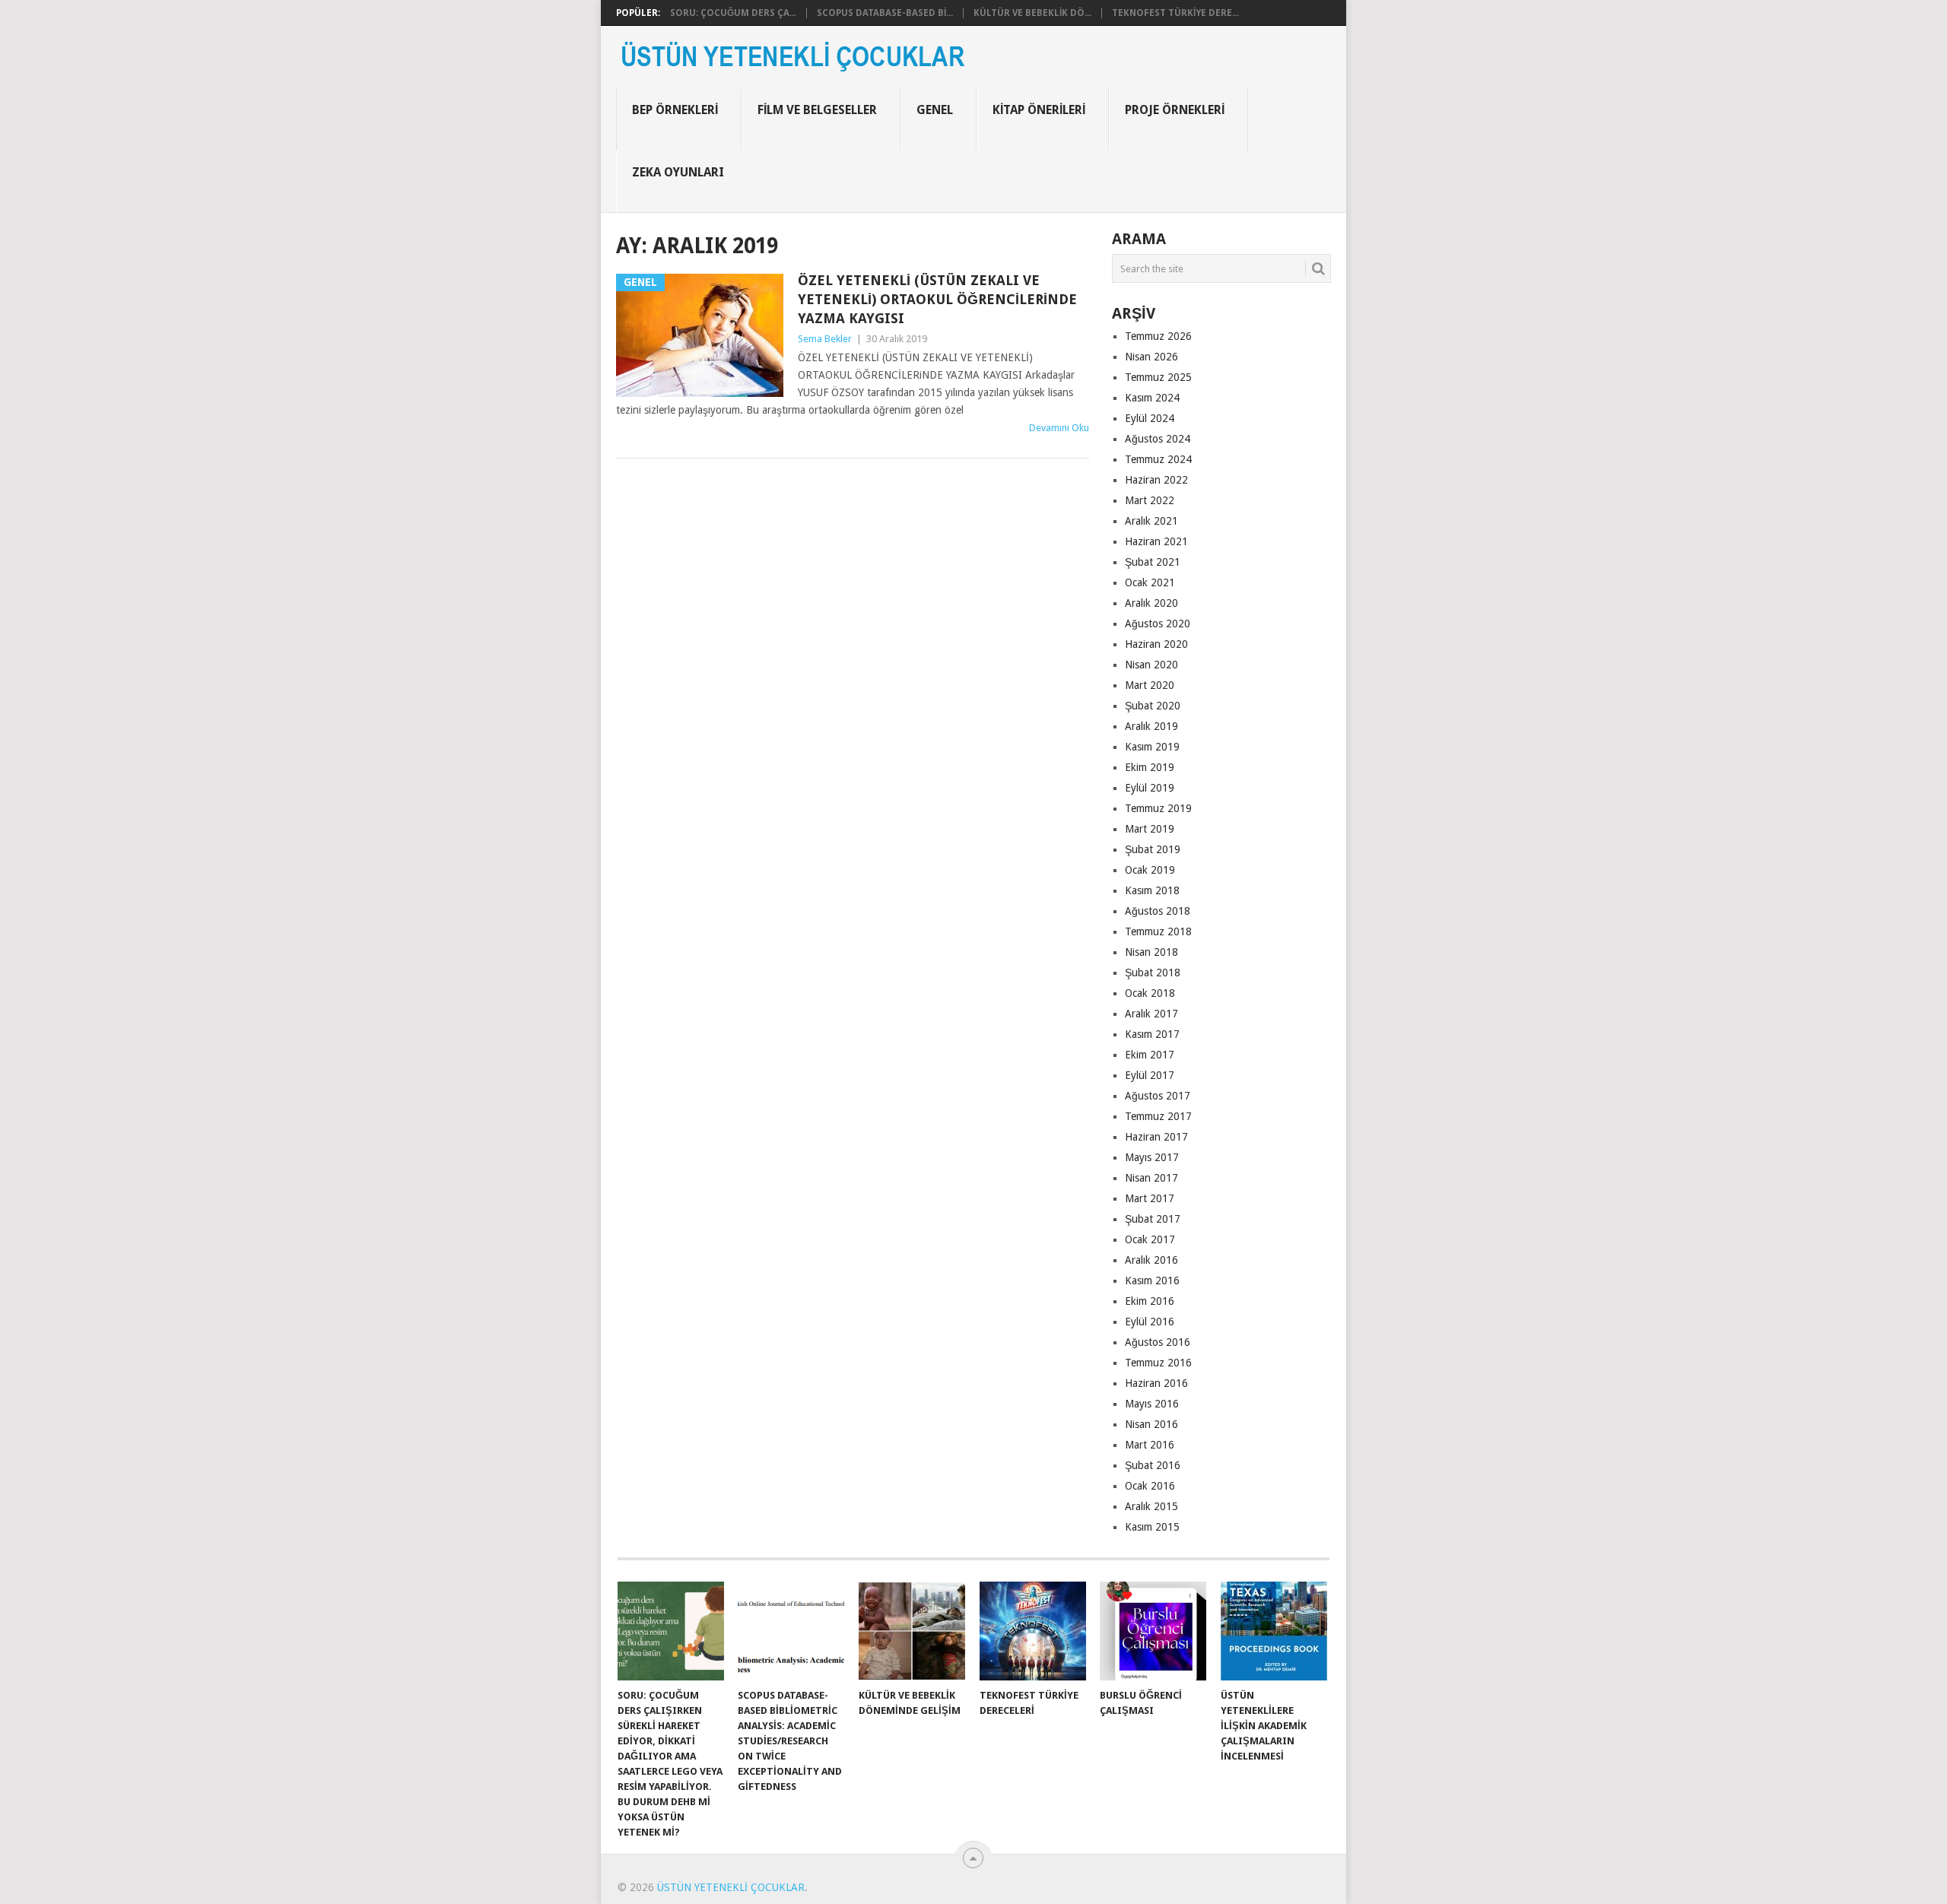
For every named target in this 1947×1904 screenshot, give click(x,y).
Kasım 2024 (1152, 398)
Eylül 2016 (1150, 1322)
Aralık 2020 (1151, 603)
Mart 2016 (1150, 1445)
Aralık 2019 (1151, 726)
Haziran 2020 (1156, 644)
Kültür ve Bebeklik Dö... (1032, 13)
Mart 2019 (1150, 829)
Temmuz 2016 (1158, 1363)
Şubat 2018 (1153, 973)
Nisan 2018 (1151, 952)
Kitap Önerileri (1039, 110)
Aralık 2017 (1151, 1014)
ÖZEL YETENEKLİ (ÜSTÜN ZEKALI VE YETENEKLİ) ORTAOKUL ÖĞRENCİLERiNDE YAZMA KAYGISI (937, 299)
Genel (935, 110)
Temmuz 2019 (1158, 808)
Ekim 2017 (1150, 1055)
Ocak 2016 (1150, 1486)
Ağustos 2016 (1158, 1342)
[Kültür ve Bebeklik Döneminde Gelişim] (912, 1631)
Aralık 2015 (1151, 1506)
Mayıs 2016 (1152, 1404)
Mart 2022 (1150, 500)
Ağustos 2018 (1158, 911)
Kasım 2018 (1152, 890)
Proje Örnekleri (1175, 110)
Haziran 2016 (1156, 1383)
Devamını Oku (1059, 428)
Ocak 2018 (1150, 993)
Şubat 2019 (1153, 849)
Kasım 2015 (1152, 1527)
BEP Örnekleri (675, 110)
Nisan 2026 (1151, 357)
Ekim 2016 (1150, 1301)
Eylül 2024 (1150, 418)
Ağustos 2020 (1158, 624)
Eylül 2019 (1150, 788)
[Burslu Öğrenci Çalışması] (1153, 1631)
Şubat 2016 (1153, 1465)
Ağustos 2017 (1158, 1096)
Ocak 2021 (1150, 582)
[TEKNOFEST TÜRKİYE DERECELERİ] (1033, 1631)
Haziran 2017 (1156, 1137)
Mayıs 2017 (1152, 1157)
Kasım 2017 (1152, 1034)
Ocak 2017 (1150, 1239)
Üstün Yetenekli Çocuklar (731, 1887)
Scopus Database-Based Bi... (885, 13)
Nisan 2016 (1151, 1424)
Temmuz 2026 (1158, 336)
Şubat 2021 (1153, 562)
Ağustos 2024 (1158, 439)
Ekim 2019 (1150, 767)
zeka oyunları (678, 172)
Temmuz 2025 (1158, 377)
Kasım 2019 (1152, 747)
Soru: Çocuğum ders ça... (733, 13)
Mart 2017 (1150, 1198)
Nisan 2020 (1151, 665)
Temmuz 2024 (1158, 459)
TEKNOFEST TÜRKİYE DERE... (1175, 13)
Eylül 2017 (1150, 1075)
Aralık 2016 (1151, 1260)
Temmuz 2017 (1158, 1116)
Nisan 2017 (1151, 1178)
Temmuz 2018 (1158, 931)
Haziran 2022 (1156, 480)
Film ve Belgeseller (817, 110)
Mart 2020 (1150, 685)
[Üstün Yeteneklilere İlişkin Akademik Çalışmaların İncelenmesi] (1274, 1631)
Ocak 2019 (1150, 870)
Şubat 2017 (1153, 1219)
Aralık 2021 (1151, 521)
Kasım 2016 (1152, 1280)
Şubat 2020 (1153, 706)
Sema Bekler (825, 339)
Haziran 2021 (1156, 541)
